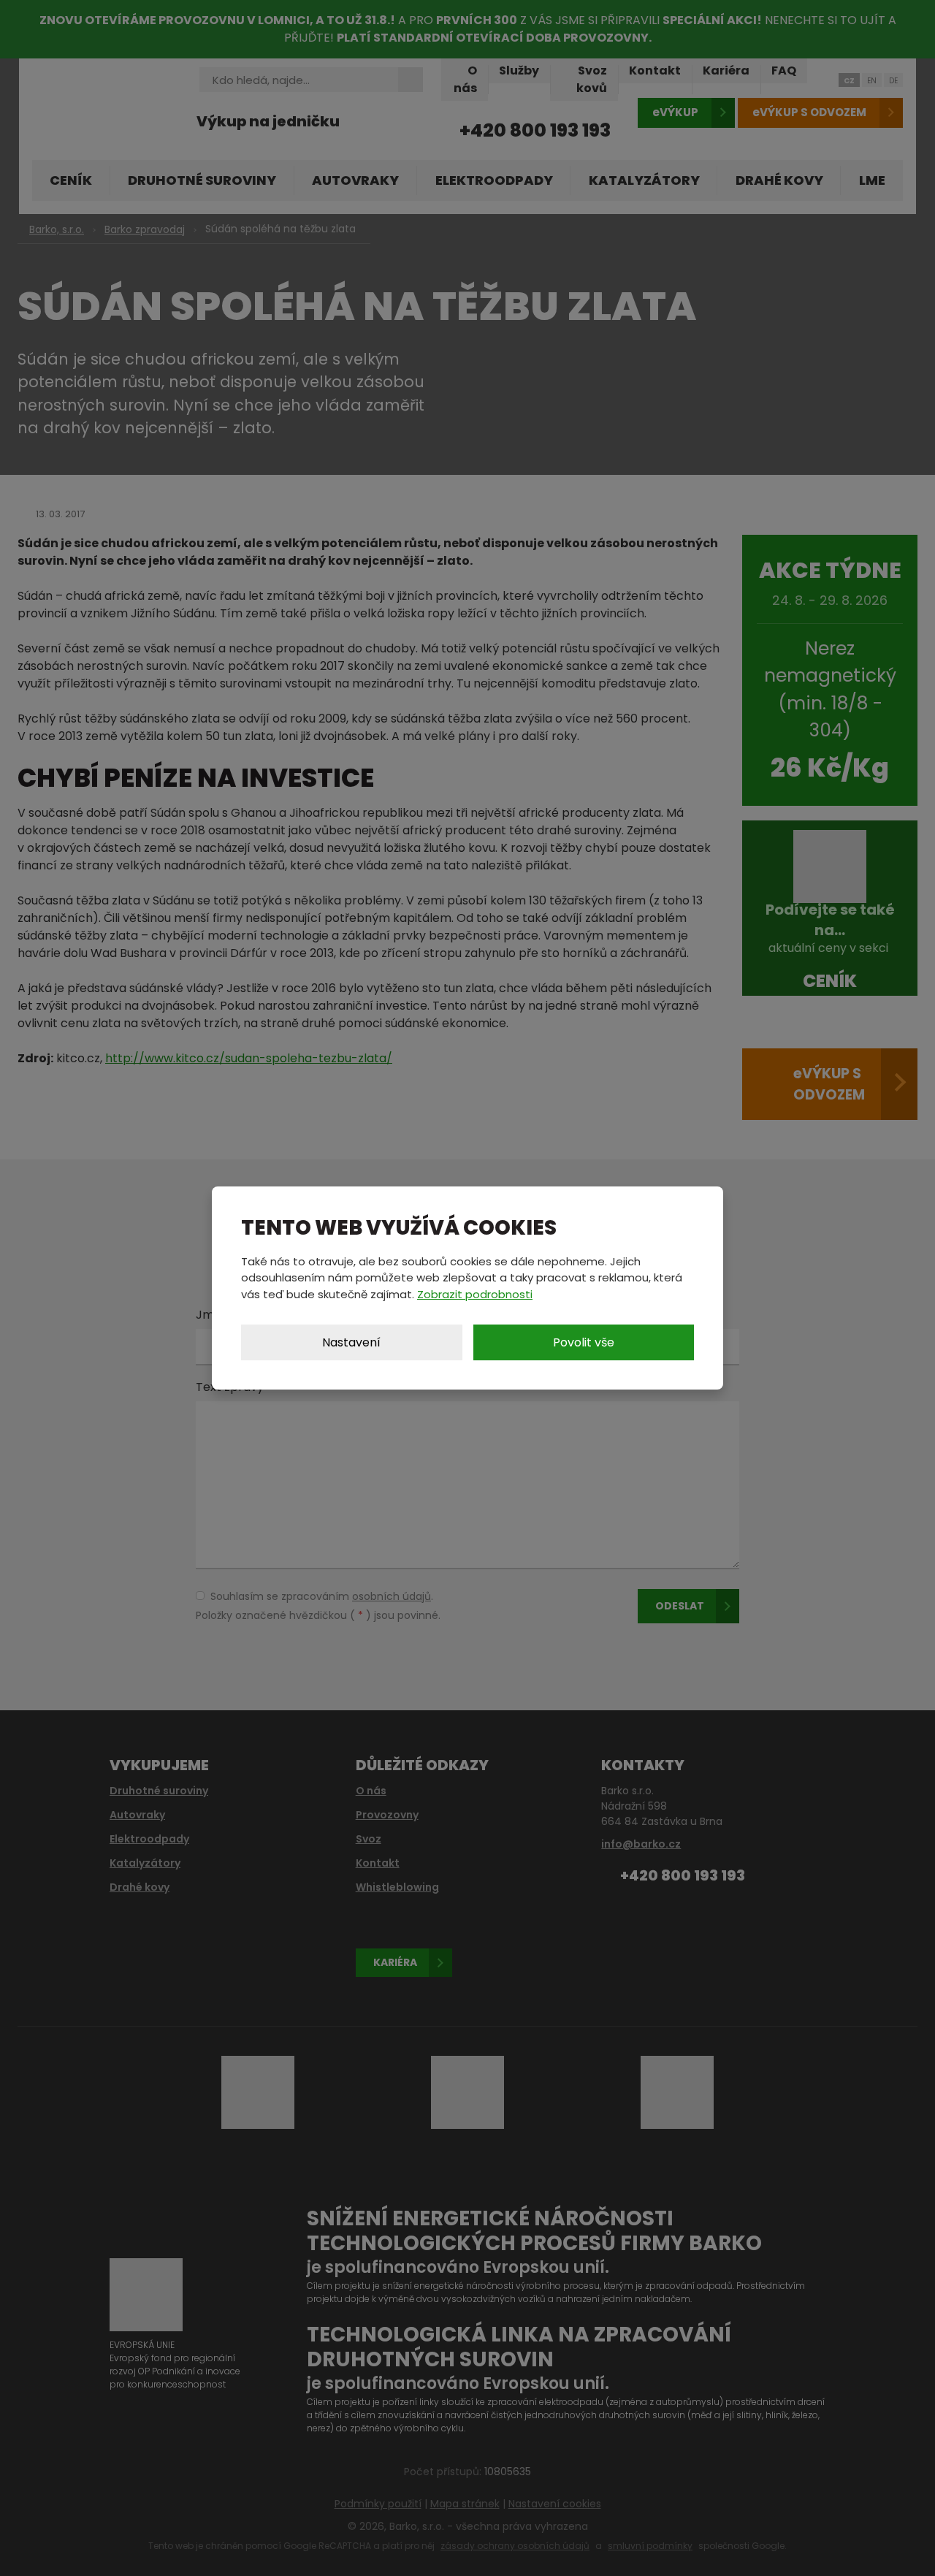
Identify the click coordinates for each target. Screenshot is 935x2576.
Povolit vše (584, 1342)
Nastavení (351, 1342)
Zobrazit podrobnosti (475, 1294)
